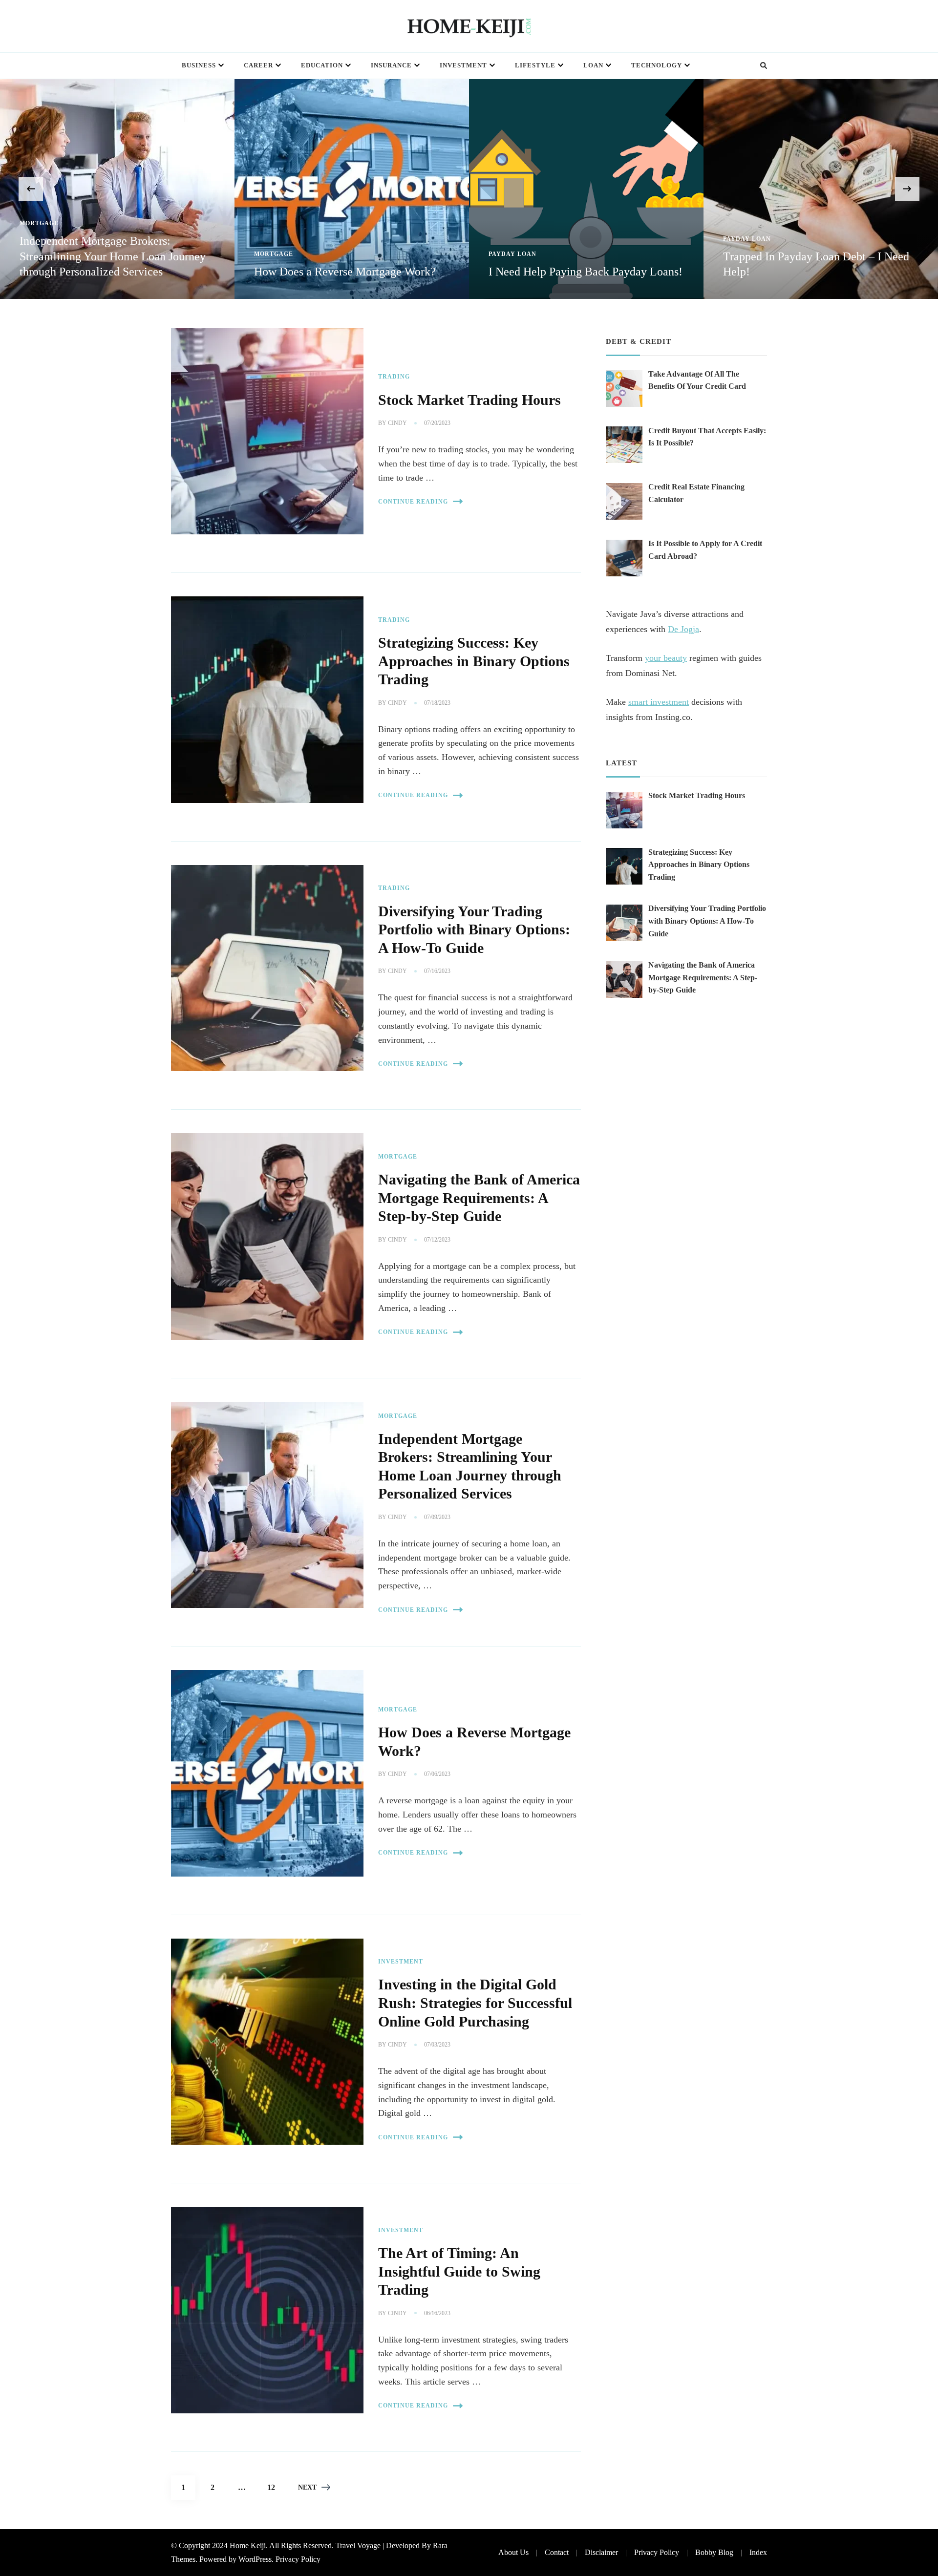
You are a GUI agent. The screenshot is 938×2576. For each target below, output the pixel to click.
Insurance (391, 65)
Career (258, 65)
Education (322, 65)
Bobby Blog (714, 2552)
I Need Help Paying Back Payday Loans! (351, 272)
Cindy (397, 423)
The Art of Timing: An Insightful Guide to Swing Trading (459, 2271)
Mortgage (39, 254)
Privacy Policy (298, 2559)
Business (199, 65)
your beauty (666, 658)
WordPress (255, 2559)
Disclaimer (601, 2552)
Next (307, 2487)
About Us (513, 2552)
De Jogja (683, 629)
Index (758, 2552)
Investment (463, 65)
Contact (557, 2552)
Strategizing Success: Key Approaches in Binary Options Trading (474, 661)
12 (275, 2487)
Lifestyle (535, 65)
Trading (394, 377)
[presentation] (31, 189)
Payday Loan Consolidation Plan (801, 272)
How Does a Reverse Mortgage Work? (110, 272)
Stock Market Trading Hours (469, 400)
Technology (657, 65)
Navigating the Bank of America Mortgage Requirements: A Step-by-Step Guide (479, 1198)
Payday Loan (278, 254)
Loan (593, 65)
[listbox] (469, 189)
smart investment (659, 702)
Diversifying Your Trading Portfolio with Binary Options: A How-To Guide (474, 930)
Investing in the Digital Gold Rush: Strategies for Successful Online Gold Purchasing (475, 2003)
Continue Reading (413, 502)
